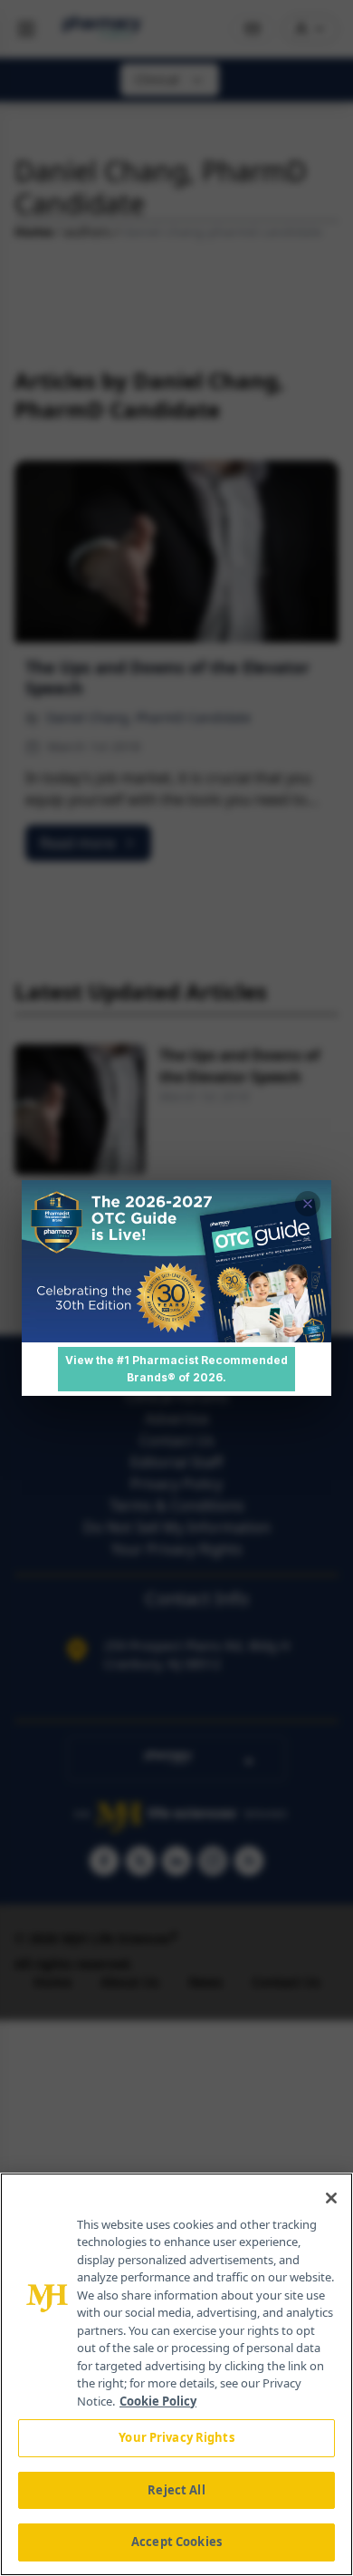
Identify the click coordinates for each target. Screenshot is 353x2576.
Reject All (176, 2490)
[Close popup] (308, 1204)
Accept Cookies (176, 2542)
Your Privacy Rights (176, 2437)
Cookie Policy (158, 2401)
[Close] (331, 2198)
